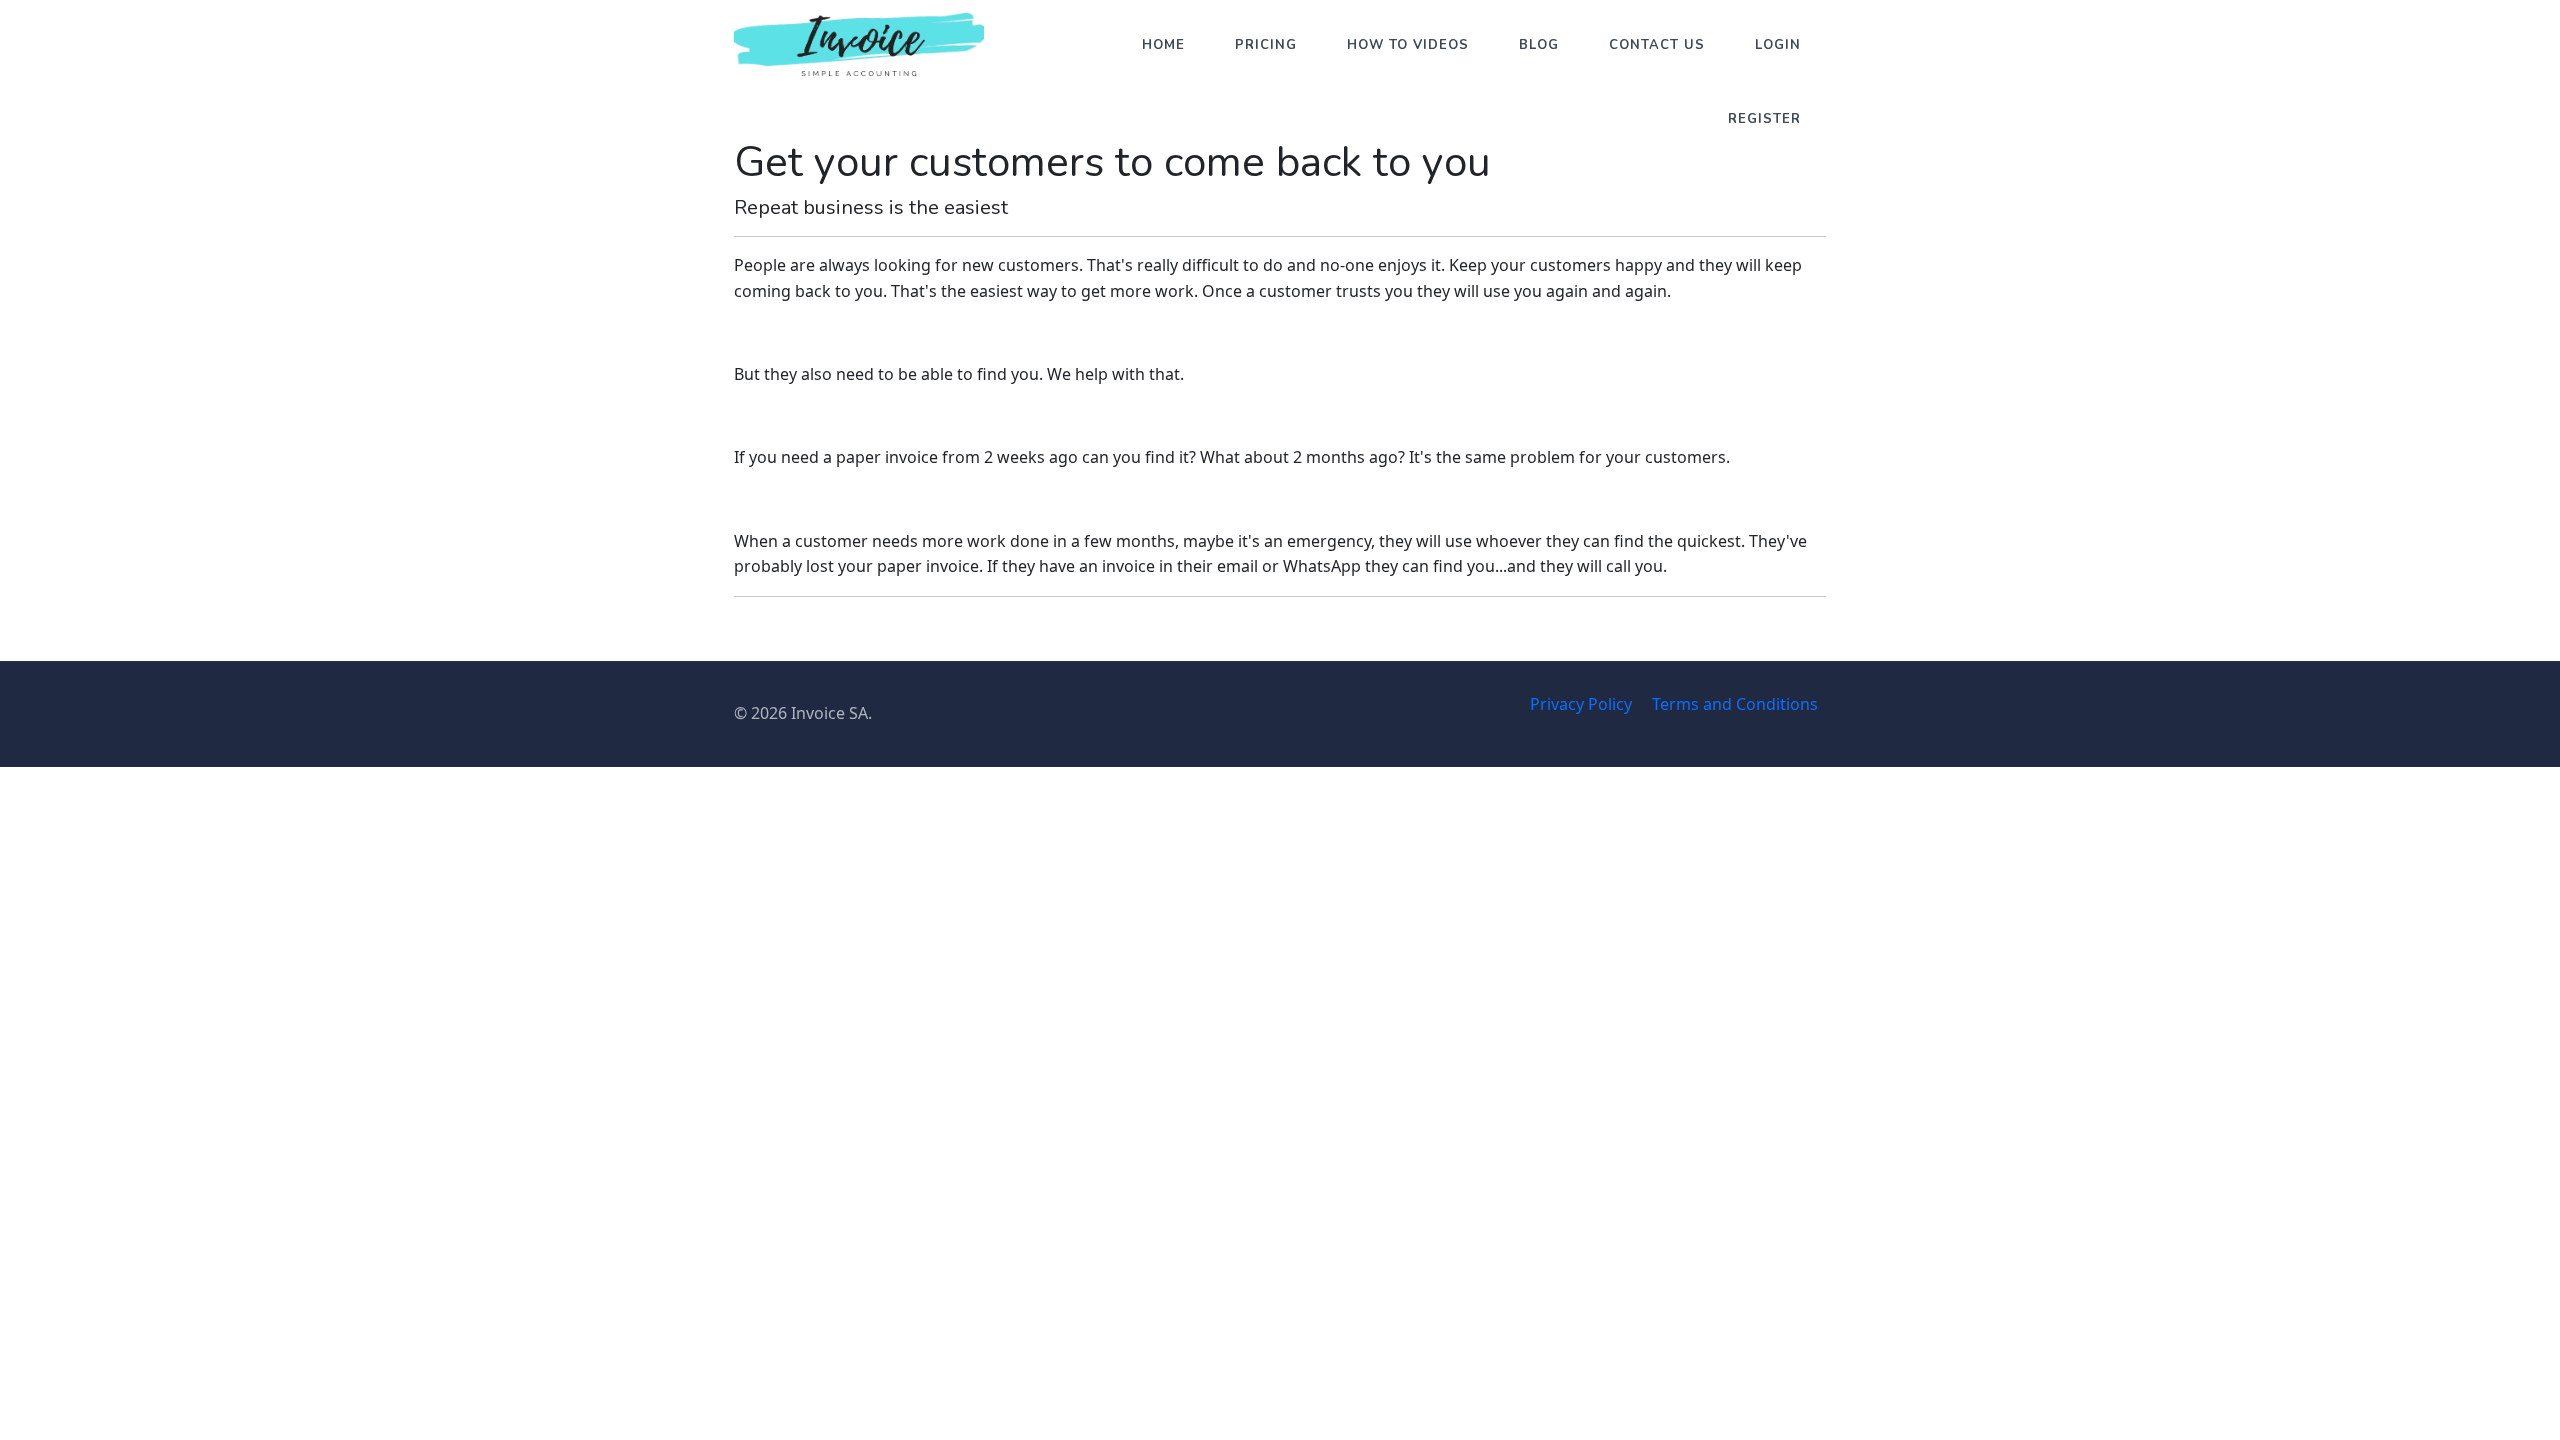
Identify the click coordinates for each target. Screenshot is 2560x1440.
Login (1778, 45)
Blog (1539, 45)
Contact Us (1657, 45)
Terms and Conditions (1735, 704)
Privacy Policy (1581, 704)
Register (1764, 119)
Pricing (1266, 45)
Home (1163, 45)
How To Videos (1408, 45)
